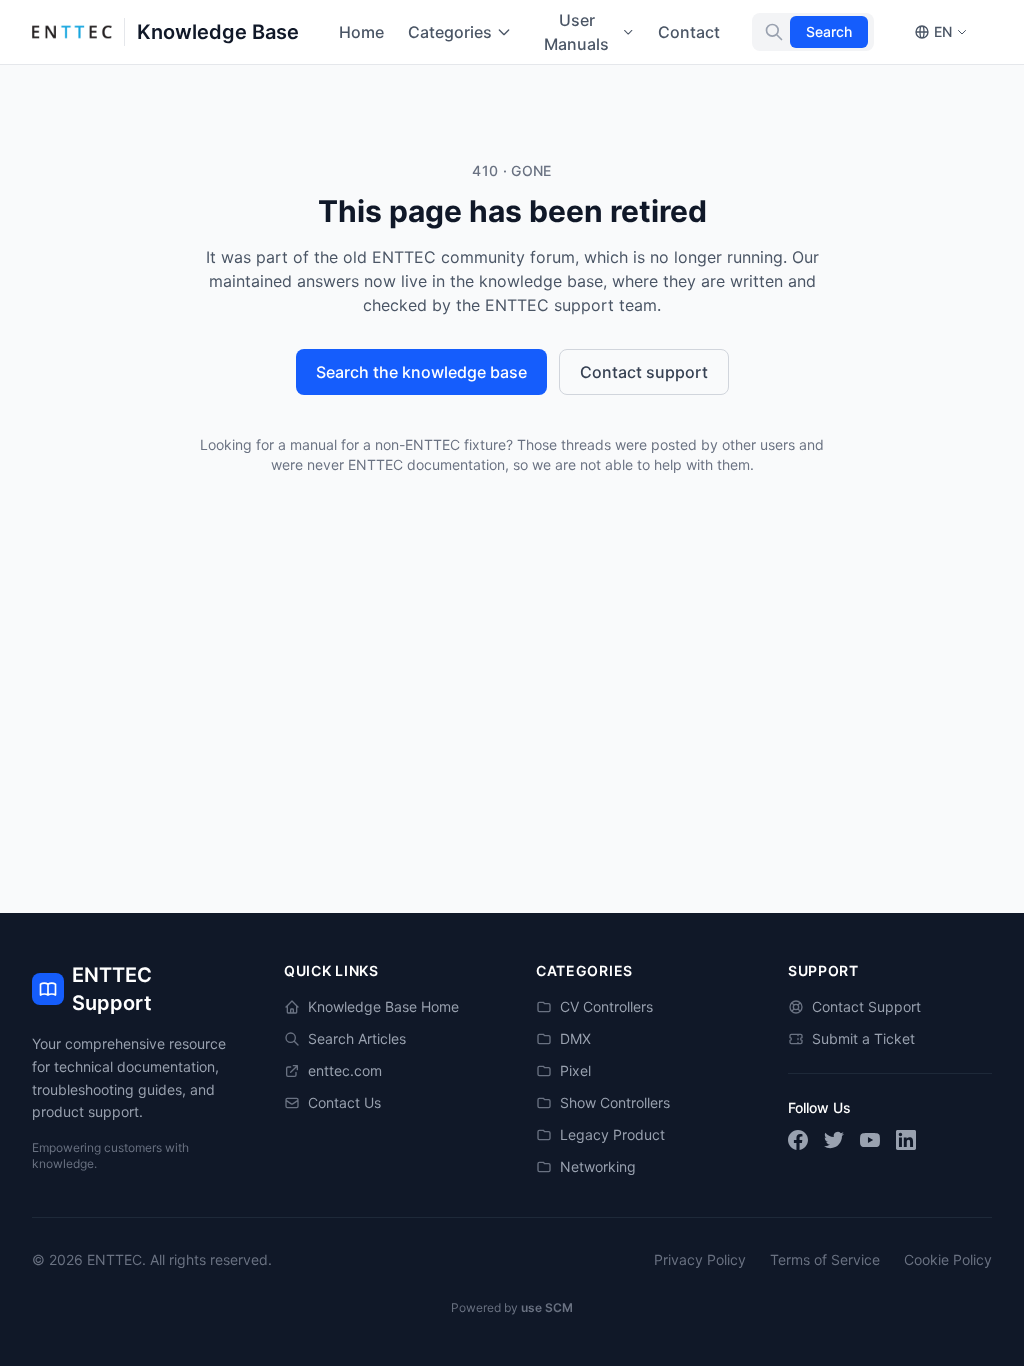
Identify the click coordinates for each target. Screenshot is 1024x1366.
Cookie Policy (948, 1259)
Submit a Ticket (863, 1038)
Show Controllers (615, 1102)
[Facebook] (798, 1140)
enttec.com (345, 1070)
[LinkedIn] (906, 1140)
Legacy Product (612, 1134)
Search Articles (357, 1038)
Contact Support (866, 1006)
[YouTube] (870, 1140)
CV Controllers (606, 1006)
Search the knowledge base (421, 372)
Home (361, 32)
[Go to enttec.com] (72, 32)
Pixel (575, 1070)
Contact (689, 32)
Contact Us (344, 1102)
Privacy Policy (700, 1259)
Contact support (644, 372)
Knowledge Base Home (383, 1006)
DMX (575, 1038)
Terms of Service (825, 1259)
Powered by (512, 1307)
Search (829, 31)
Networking (598, 1166)
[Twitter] (834, 1140)
